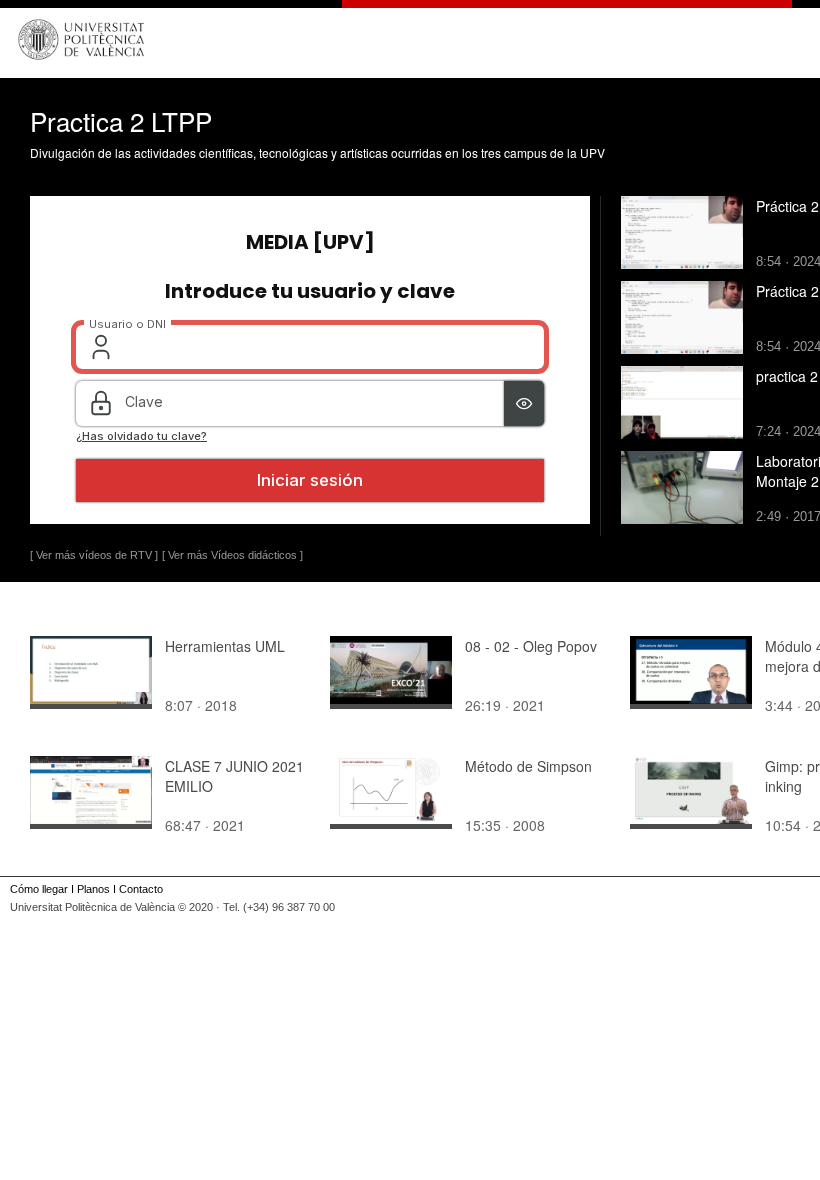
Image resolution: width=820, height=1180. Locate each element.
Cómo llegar (39, 889)
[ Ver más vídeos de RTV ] (94, 555)
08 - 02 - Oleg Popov (531, 646)
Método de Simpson (528, 766)
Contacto (141, 889)
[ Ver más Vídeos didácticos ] (232, 555)
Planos (93, 889)
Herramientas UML (225, 646)
